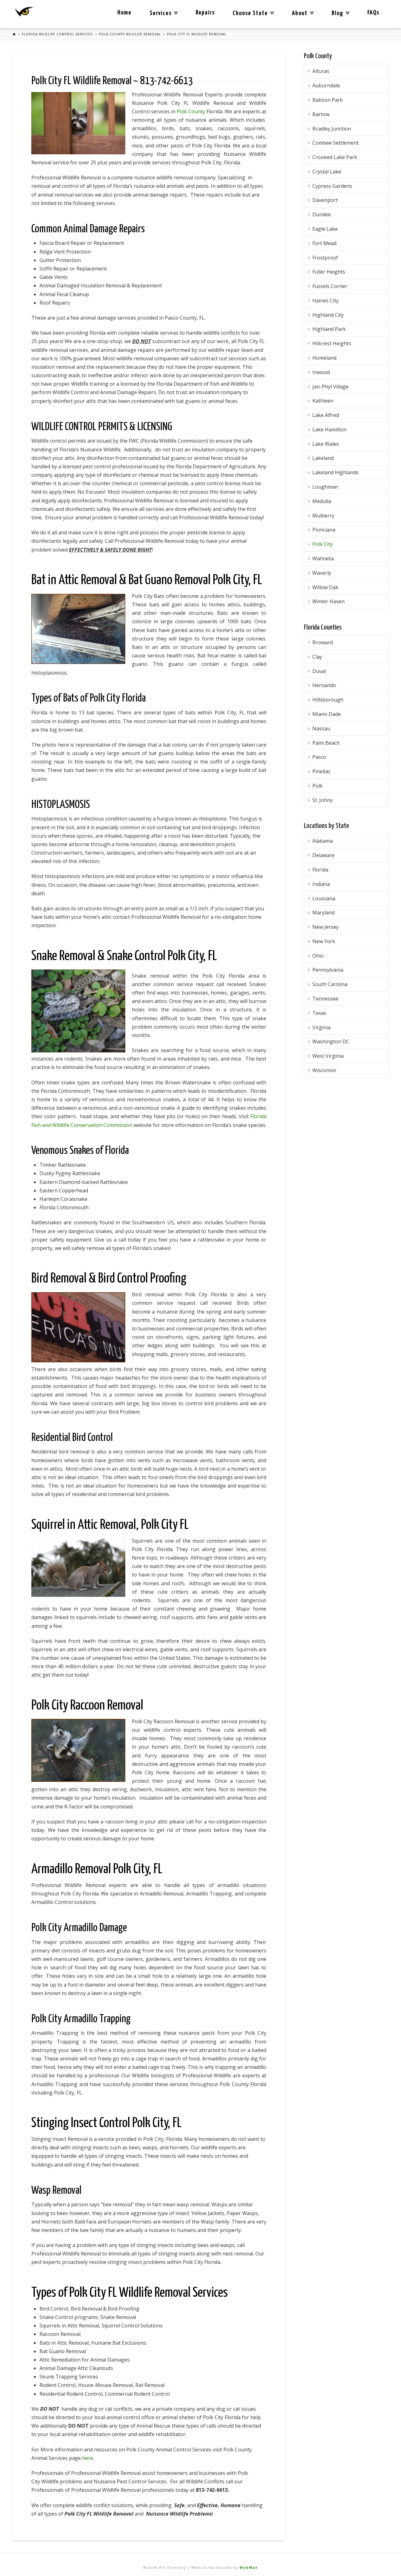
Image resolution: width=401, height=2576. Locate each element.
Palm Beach (326, 743)
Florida (320, 870)
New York (324, 941)
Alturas (321, 71)
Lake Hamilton (329, 429)
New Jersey (325, 927)
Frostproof (325, 258)
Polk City (323, 544)
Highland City (328, 315)
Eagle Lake (325, 229)
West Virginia (328, 1056)
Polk (318, 786)
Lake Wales (326, 444)
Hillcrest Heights (332, 343)
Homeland (324, 358)
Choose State (252, 8)
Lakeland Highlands (336, 472)
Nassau (321, 728)
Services (162, 8)
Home (125, 13)
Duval (319, 671)
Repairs (205, 13)
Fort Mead (324, 243)
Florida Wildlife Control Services (57, 34)
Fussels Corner (330, 286)
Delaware (323, 855)
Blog (339, 8)
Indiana (321, 884)
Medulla (322, 501)
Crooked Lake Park (335, 157)
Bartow (321, 114)
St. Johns (323, 800)
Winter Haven (328, 601)
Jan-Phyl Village (331, 387)
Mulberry (323, 516)
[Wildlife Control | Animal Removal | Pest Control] (24, 12)
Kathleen (323, 401)
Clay (317, 657)
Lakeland (323, 458)
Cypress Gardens (332, 186)
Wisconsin (324, 1070)
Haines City (325, 301)
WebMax (249, 2568)
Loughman (325, 487)
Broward (323, 642)
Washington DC (331, 1041)
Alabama (323, 841)
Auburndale (326, 85)
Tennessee (325, 999)
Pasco (319, 757)
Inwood (321, 372)
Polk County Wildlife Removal (130, 34)
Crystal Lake (327, 172)
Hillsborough (328, 700)
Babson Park (328, 100)
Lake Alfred (326, 415)
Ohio (318, 956)
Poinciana (324, 530)
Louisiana (324, 898)
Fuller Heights (329, 272)
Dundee (322, 214)
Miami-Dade (327, 714)
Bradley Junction (332, 129)
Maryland (323, 913)
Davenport (325, 200)
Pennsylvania (328, 970)
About (302, 8)
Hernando (324, 685)
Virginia (321, 1027)
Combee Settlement (336, 143)
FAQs (373, 13)
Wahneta (323, 558)
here (88, 2458)
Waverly (322, 573)
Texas (319, 1013)
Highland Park (329, 329)
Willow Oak (325, 587)
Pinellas (321, 771)
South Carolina (330, 984)
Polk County (191, 111)
